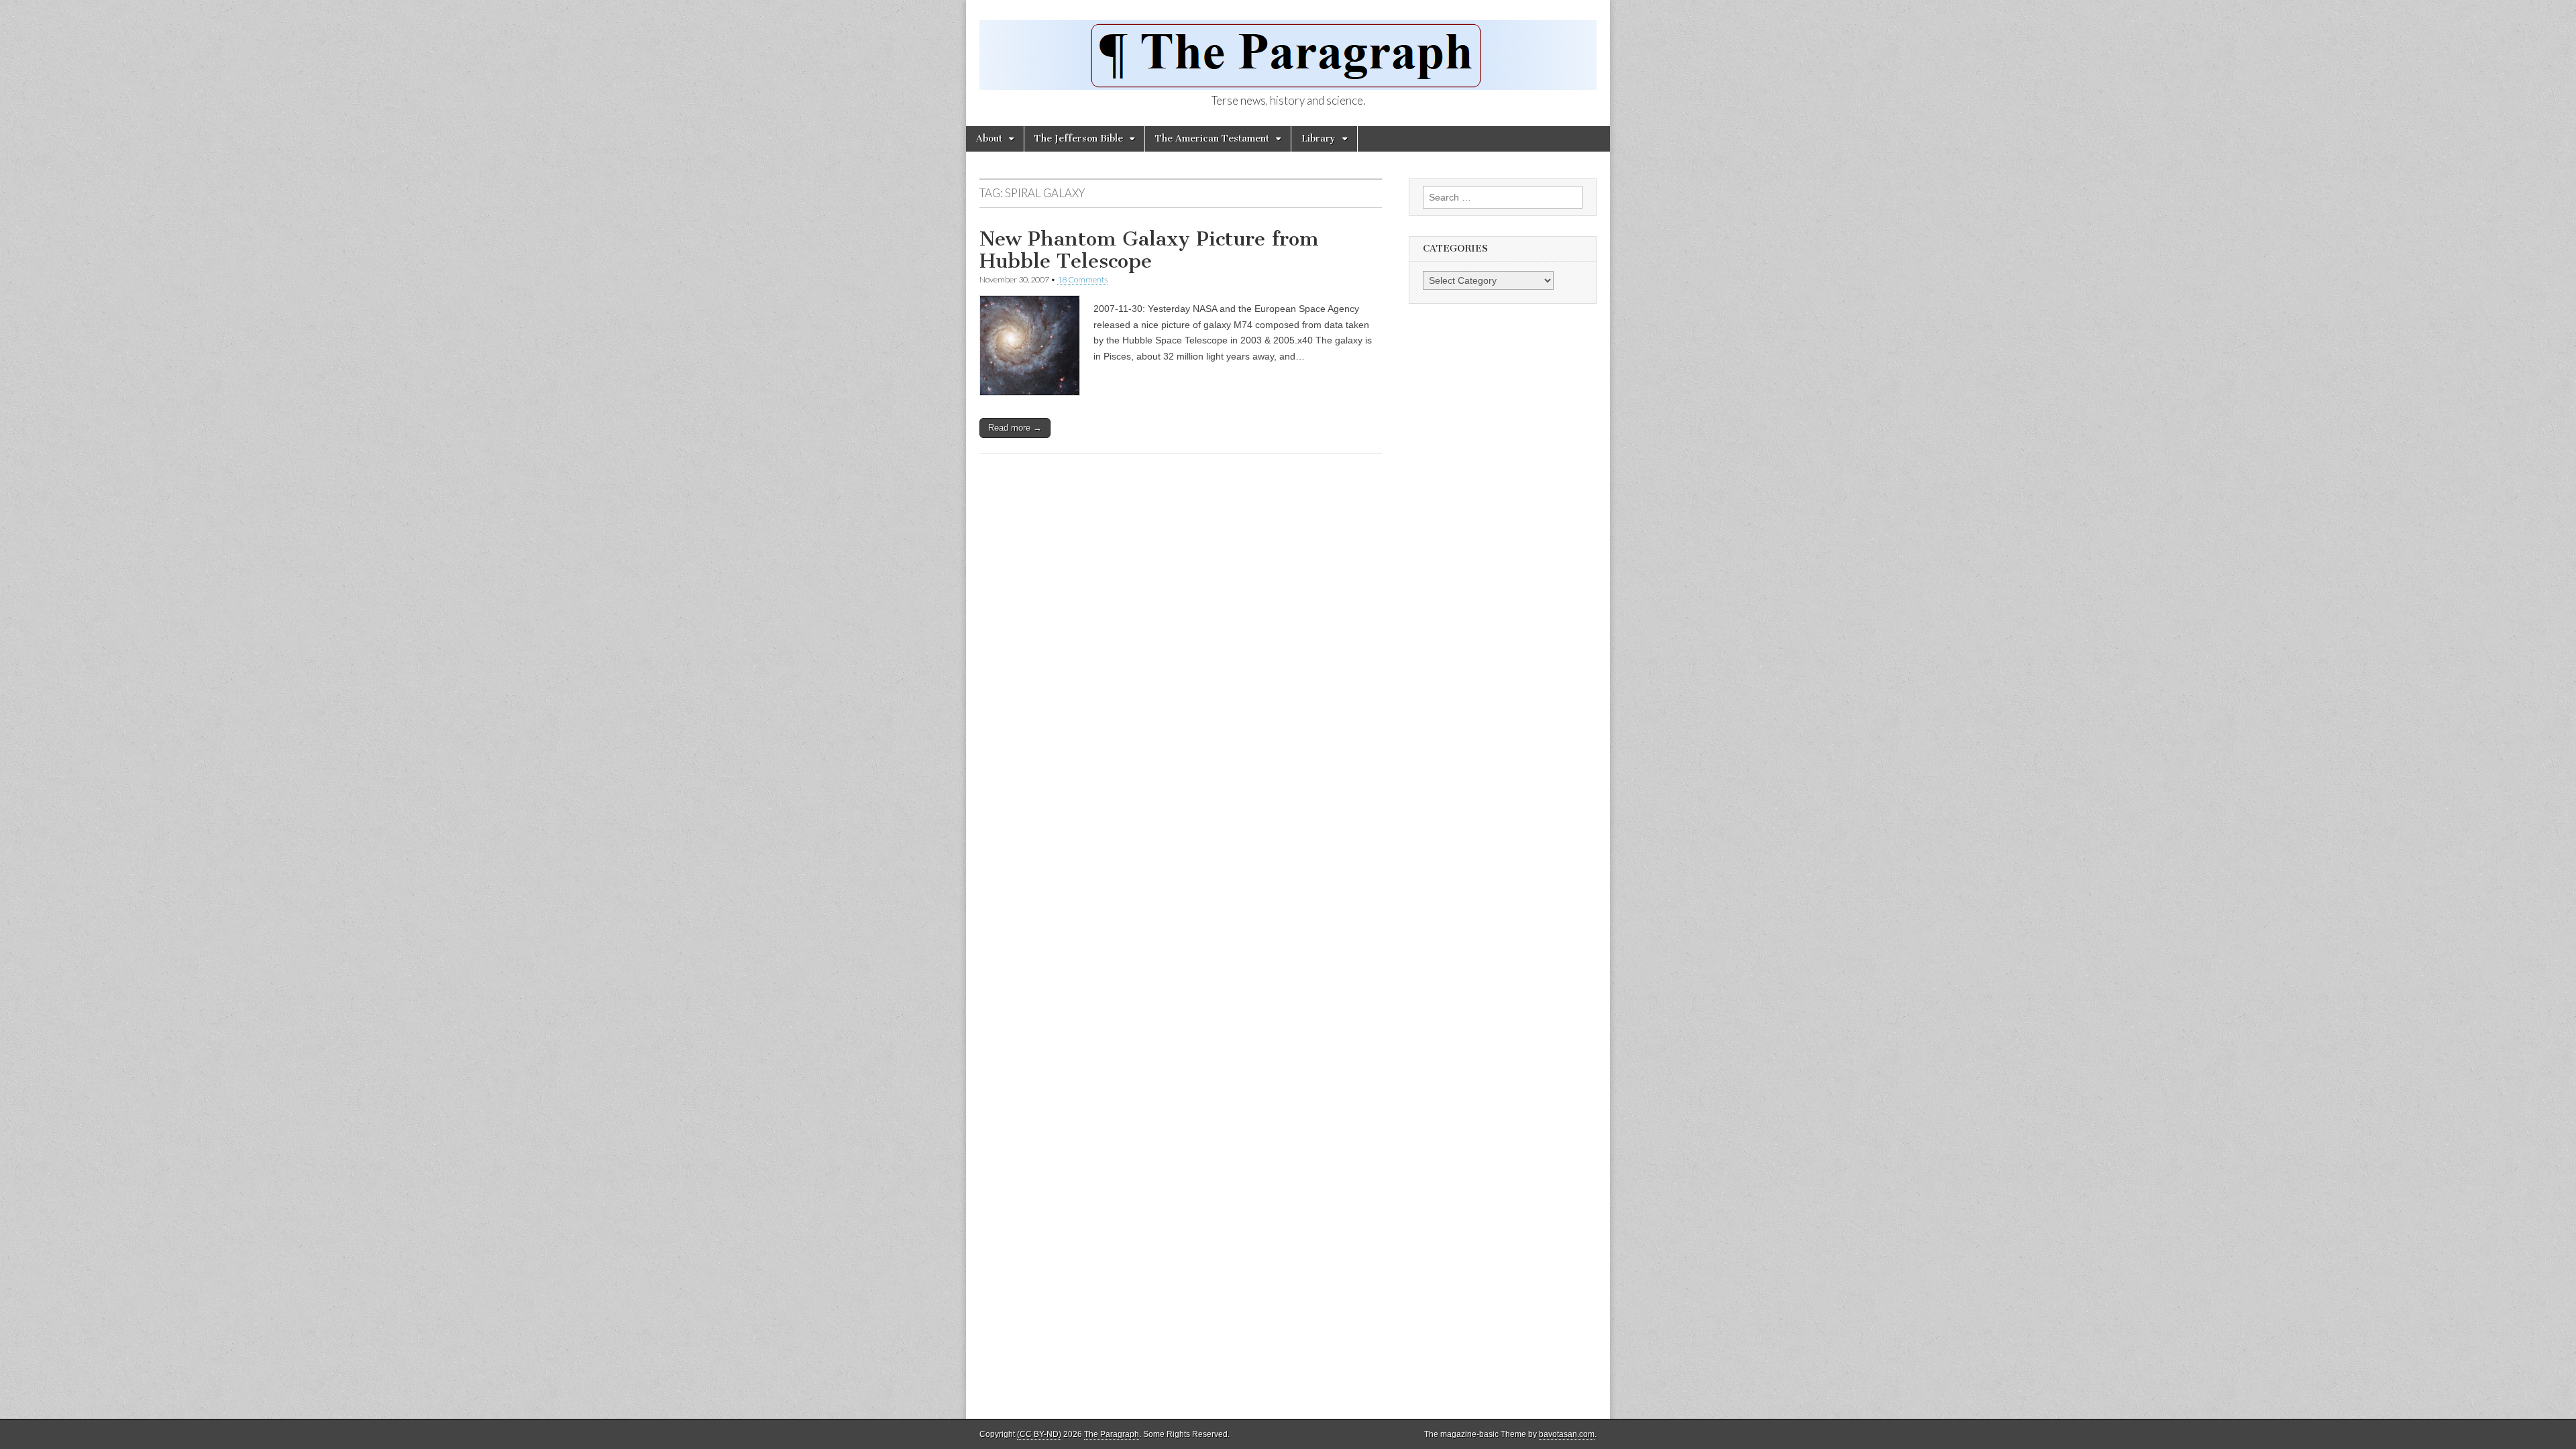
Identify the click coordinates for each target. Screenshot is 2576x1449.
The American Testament (1212, 139)
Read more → (1015, 428)
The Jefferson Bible (1079, 139)
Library (1319, 139)
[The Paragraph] (1288, 48)
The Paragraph (1112, 1434)
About (989, 139)
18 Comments (1082, 279)
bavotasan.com (1567, 1434)
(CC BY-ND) (1039, 1434)
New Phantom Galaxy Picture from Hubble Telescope (1149, 250)
